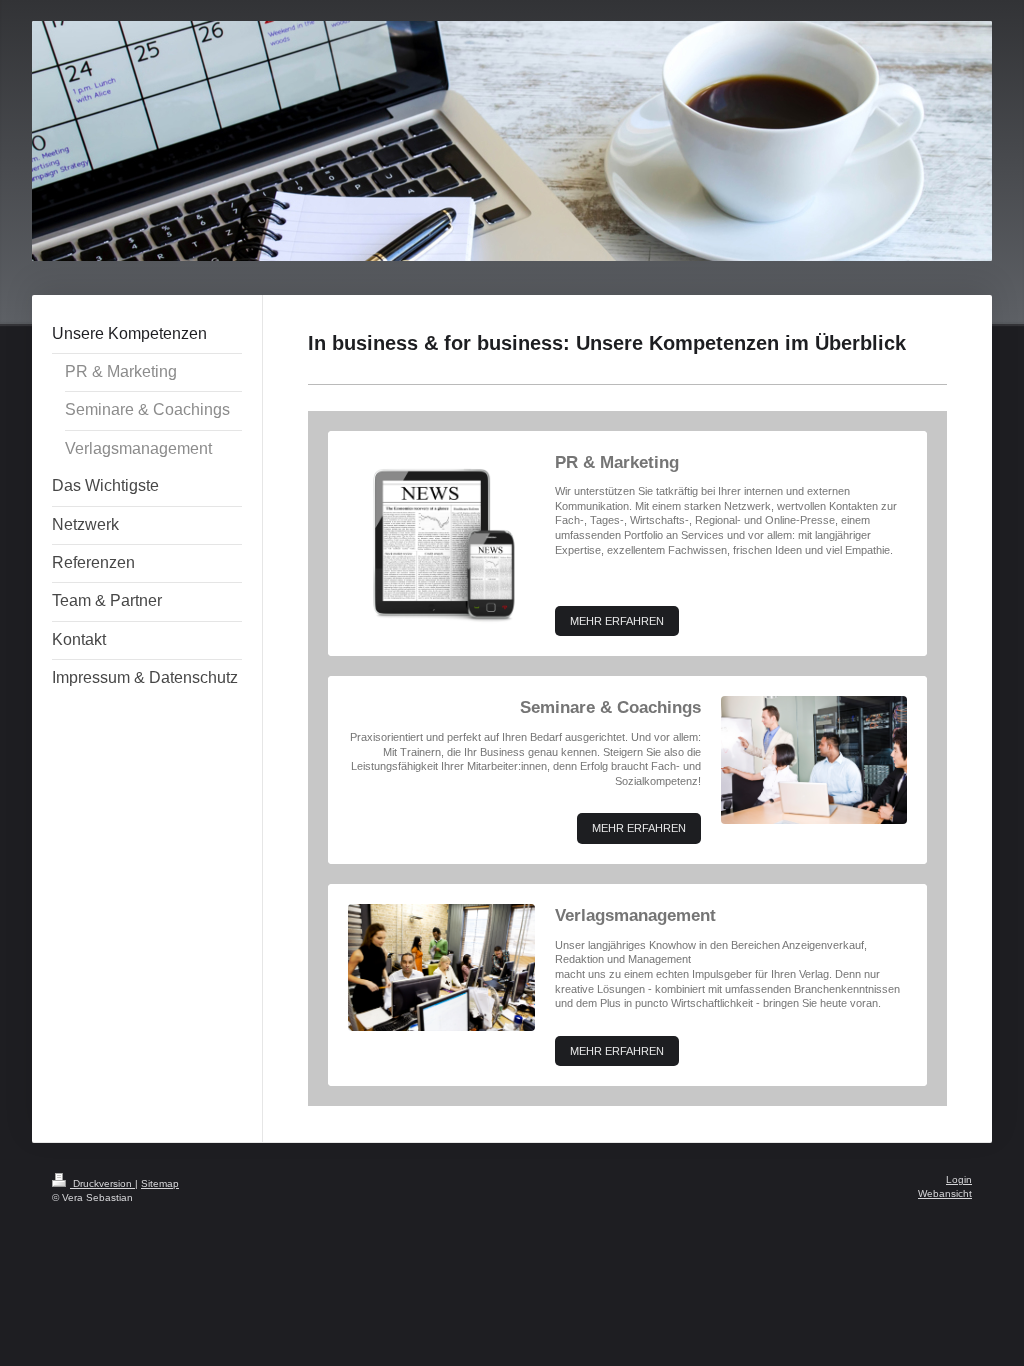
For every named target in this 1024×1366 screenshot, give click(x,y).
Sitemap (160, 1183)
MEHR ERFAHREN (617, 621)
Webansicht (945, 1193)
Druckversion (102, 1183)
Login (959, 1179)
